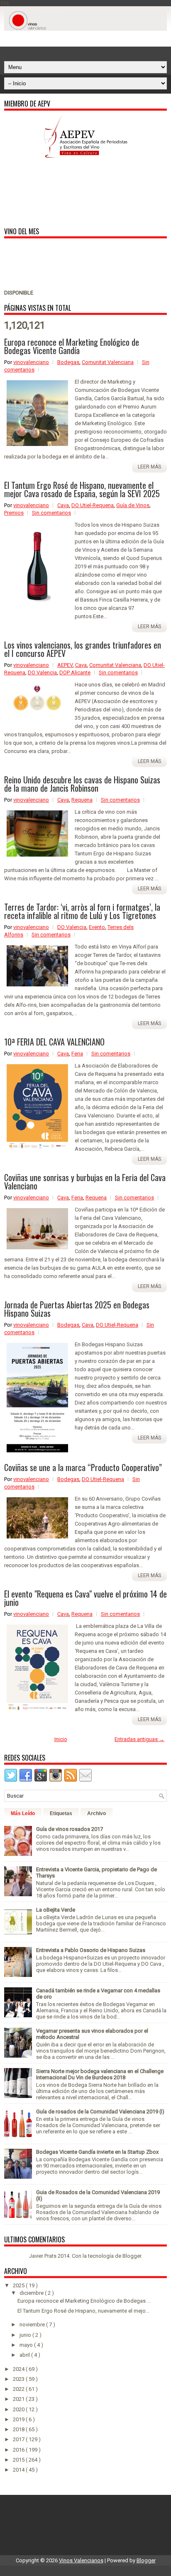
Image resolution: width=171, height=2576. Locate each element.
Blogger (132, 2256)
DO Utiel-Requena (93, 505)
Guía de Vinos (133, 505)
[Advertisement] (88, 41)
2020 (19, 2409)
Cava (63, 505)
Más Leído (23, 1813)
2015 (19, 2460)
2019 (19, 2419)
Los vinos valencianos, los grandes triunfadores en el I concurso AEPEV (83, 649)
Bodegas (68, 362)
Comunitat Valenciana (108, 362)
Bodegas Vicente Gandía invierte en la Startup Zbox (97, 2152)
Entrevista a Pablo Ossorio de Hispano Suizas (91, 1950)
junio (26, 2335)
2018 (19, 2429)
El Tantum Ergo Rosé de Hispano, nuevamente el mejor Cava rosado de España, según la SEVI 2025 (82, 489)
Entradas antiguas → (139, 1739)
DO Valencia (42, 672)
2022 (19, 2389)
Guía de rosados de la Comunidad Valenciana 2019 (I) (100, 2112)
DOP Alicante (75, 672)
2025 (19, 2285)
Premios (14, 513)
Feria (77, 1054)
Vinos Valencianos (81, 2560)
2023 (19, 2379)
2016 (19, 2450)
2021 (19, 2399)
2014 (19, 2470)
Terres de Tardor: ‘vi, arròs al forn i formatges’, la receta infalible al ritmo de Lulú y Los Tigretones (82, 911)
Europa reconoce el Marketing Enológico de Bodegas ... (84, 2301)
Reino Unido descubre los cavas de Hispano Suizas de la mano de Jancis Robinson (82, 784)
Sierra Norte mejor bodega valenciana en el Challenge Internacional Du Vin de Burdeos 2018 (100, 2074)
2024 (19, 2369)
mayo (27, 2345)
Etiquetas (61, 1813)
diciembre (32, 2293)
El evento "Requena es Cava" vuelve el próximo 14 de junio (85, 1598)
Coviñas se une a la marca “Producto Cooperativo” (83, 1467)
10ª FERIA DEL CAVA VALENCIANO (54, 1042)
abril (25, 2355)
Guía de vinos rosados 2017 (70, 1829)
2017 (19, 2439)
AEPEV (65, 665)
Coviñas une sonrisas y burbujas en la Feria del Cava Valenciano (85, 1181)
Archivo (96, 1813)
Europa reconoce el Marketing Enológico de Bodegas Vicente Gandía (72, 346)
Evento (97, 927)
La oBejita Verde (56, 1910)
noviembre (33, 2325)
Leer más (149, 467)
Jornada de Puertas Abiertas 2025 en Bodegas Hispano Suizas (77, 1309)
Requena (82, 800)
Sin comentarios (51, 513)
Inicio (61, 1739)
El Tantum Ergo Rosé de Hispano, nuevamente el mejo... (83, 2311)
